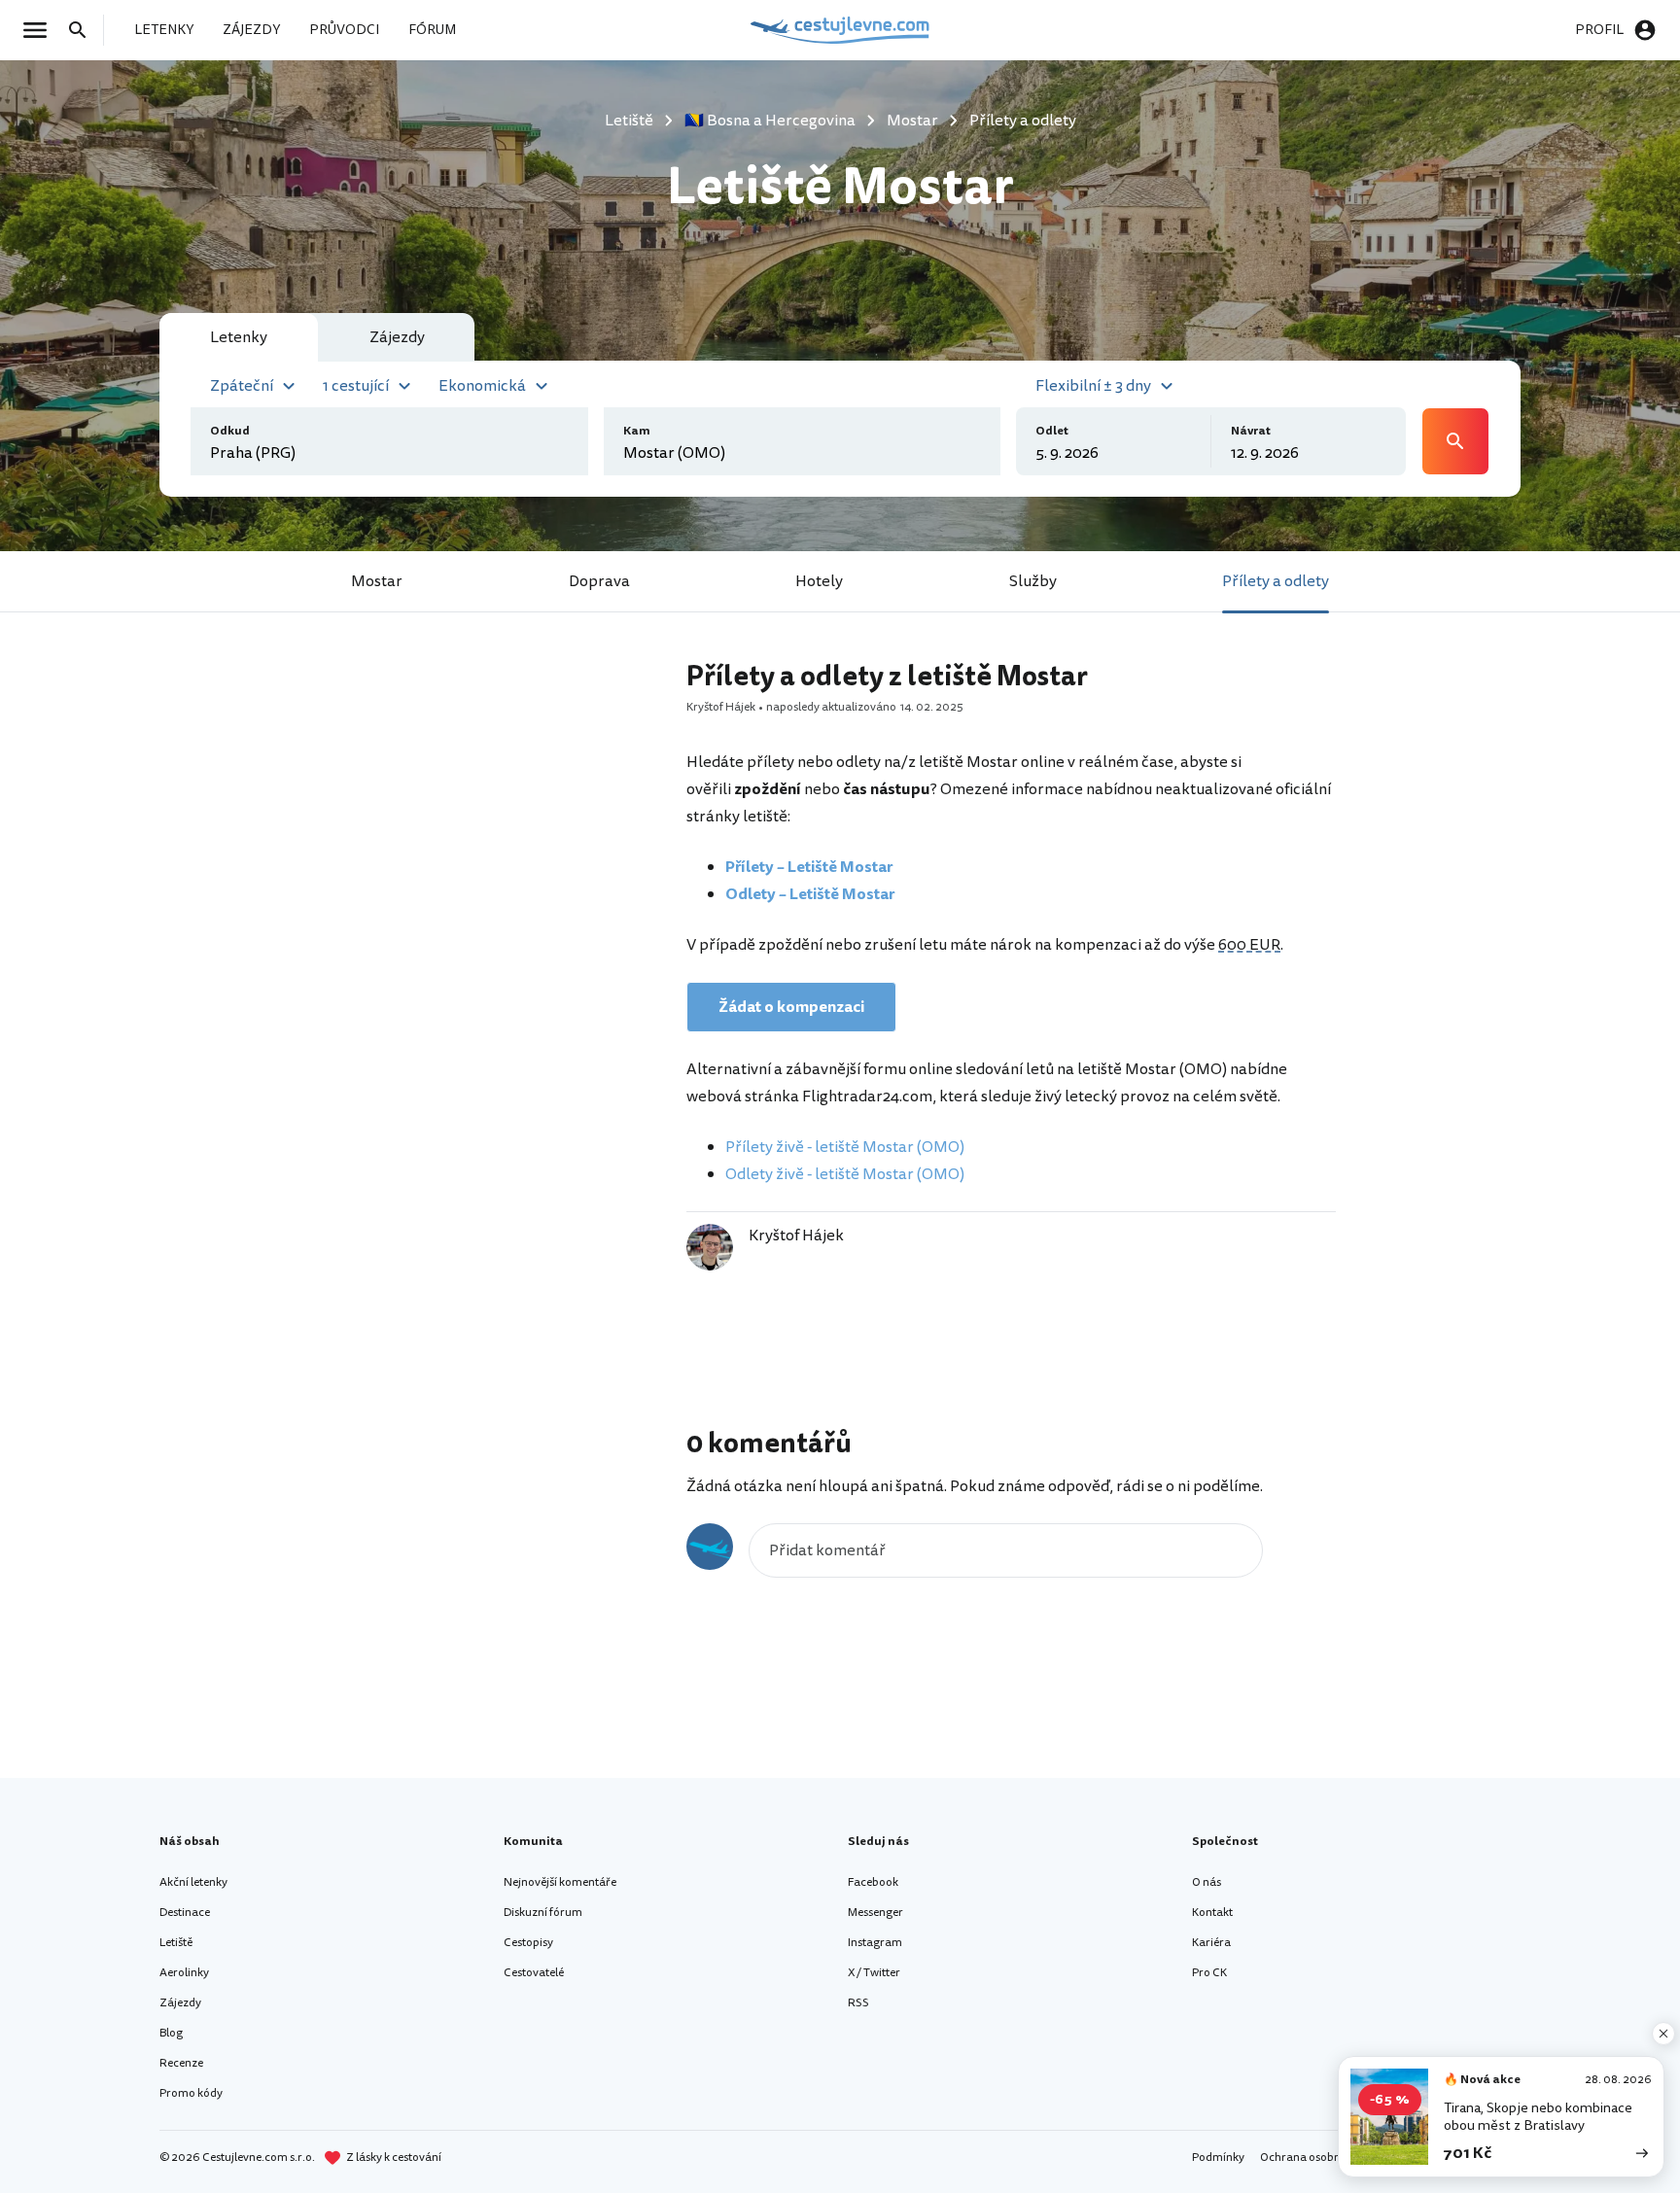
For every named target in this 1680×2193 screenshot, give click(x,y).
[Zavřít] (1663, 2034)
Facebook (873, 1882)
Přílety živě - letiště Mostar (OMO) (845, 1147)
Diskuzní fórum (543, 1913)
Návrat (1251, 431)
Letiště (176, 1943)
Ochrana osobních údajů (1324, 2158)
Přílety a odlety (1276, 581)
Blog (171, 2033)
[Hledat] (84, 30)
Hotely (819, 581)
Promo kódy (191, 2093)
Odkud (230, 431)
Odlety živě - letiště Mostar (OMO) (845, 1174)
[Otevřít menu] (41, 30)
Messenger (875, 1913)
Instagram (875, 1943)
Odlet (1052, 431)
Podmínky (1218, 2158)
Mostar (377, 581)
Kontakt (1212, 1913)
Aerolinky (184, 1973)
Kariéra (1211, 1943)
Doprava (599, 581)
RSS (858, 2003)
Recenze (181, 2063)
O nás (1207, 1882)
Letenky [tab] (239, 337)
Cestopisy (528, 1943)
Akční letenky (193, 1882)
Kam (637, 431)
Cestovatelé (534, 1973)
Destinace (185, 1913)
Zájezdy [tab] (397, 337)
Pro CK (1209, 1973)
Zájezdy (180, 2003)
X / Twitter (874, 1973)
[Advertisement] (492, 948)
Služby (1033, 581)
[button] (255, 384)
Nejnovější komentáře (560, 1882)
